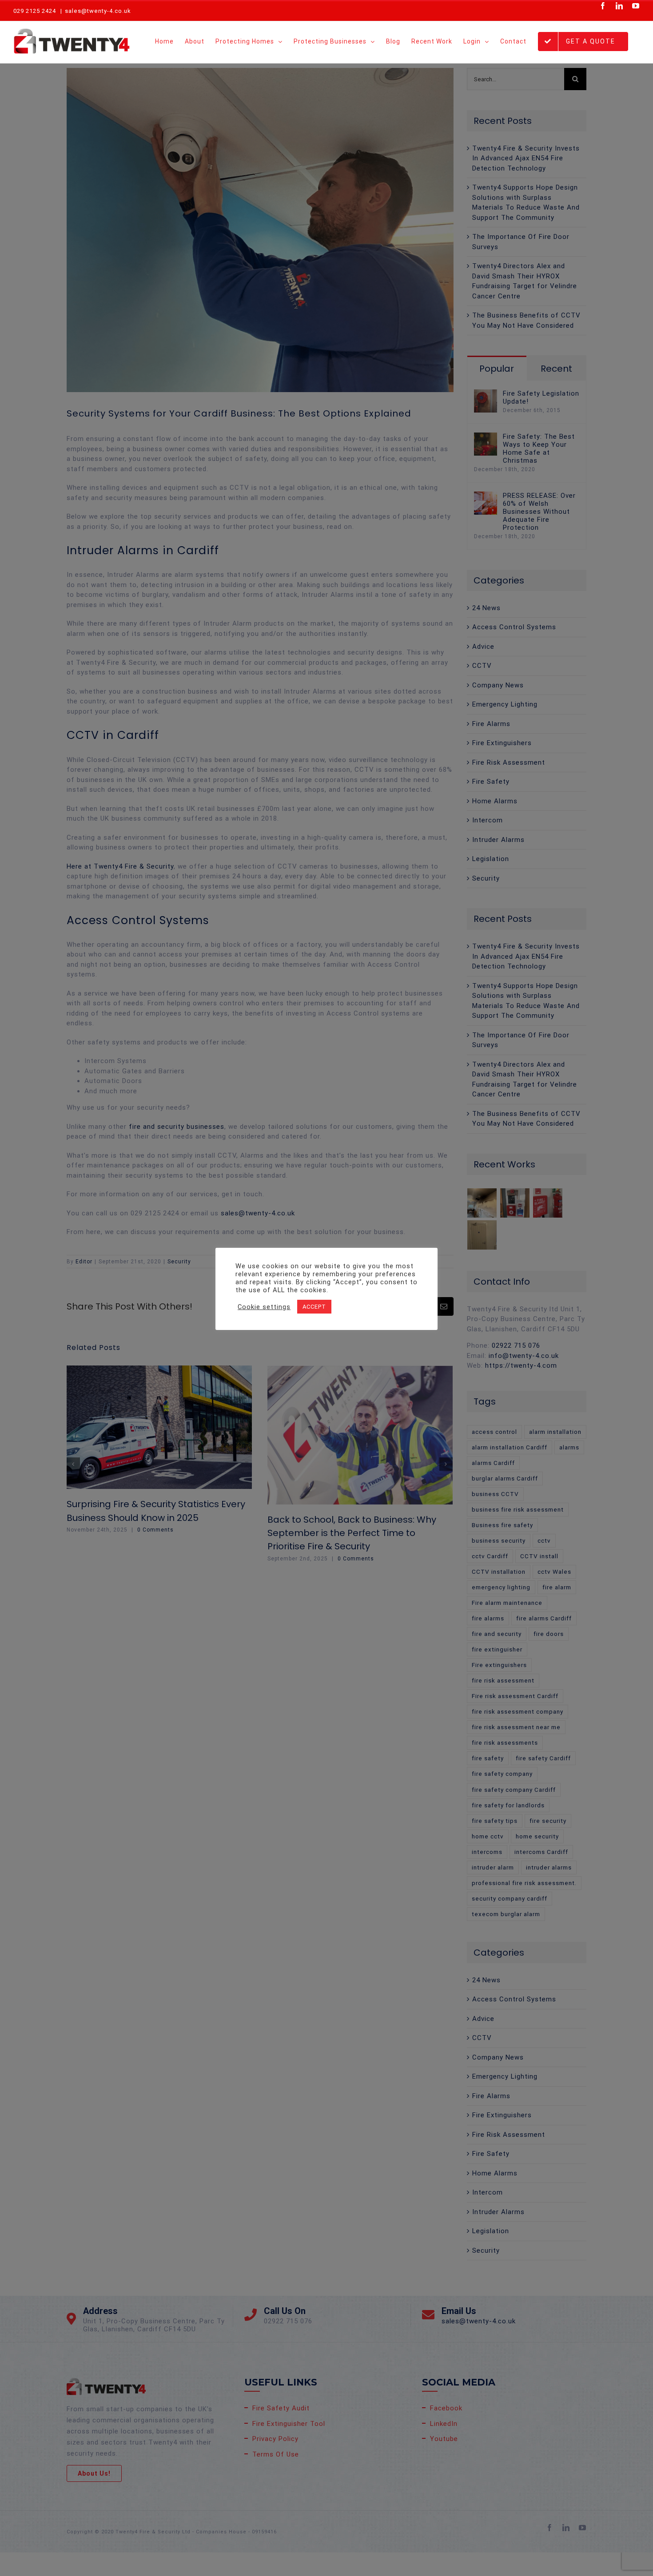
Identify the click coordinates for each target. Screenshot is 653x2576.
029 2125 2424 (35, 11)
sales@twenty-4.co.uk (98, 11)
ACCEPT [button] (314, 1307)
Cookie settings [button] (264, 1307)
